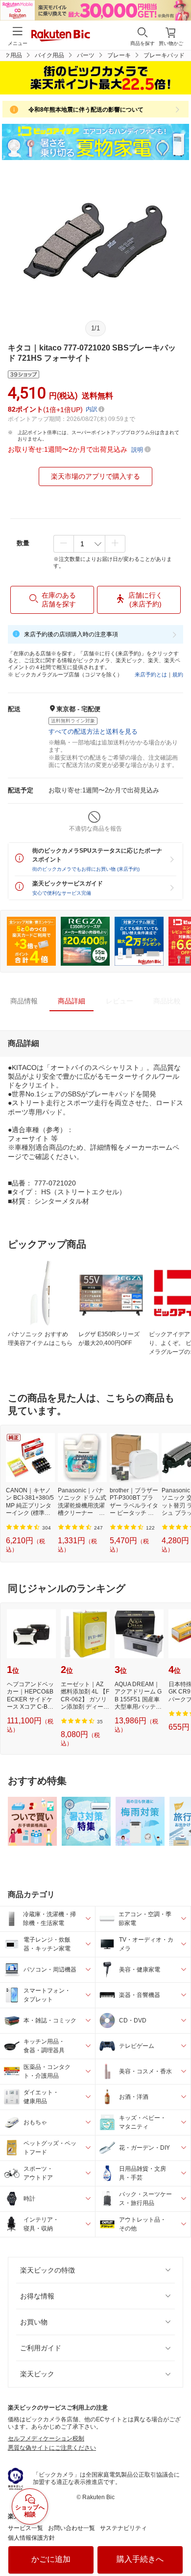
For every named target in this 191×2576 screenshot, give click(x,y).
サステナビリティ (123, 2528)
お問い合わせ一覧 (72, 2528)
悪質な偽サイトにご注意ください (52, 2448)
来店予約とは (151, 674)
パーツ (86, 55)
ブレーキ (119, 55)
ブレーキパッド (164, 55)
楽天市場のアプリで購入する (95, 476)
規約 (178, 674)
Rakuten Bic (61, 36)
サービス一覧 (25, 2528)
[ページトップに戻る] (177, 2544)
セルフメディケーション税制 (46, 2438)
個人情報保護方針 (31, 2538)
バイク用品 (49, 55)
